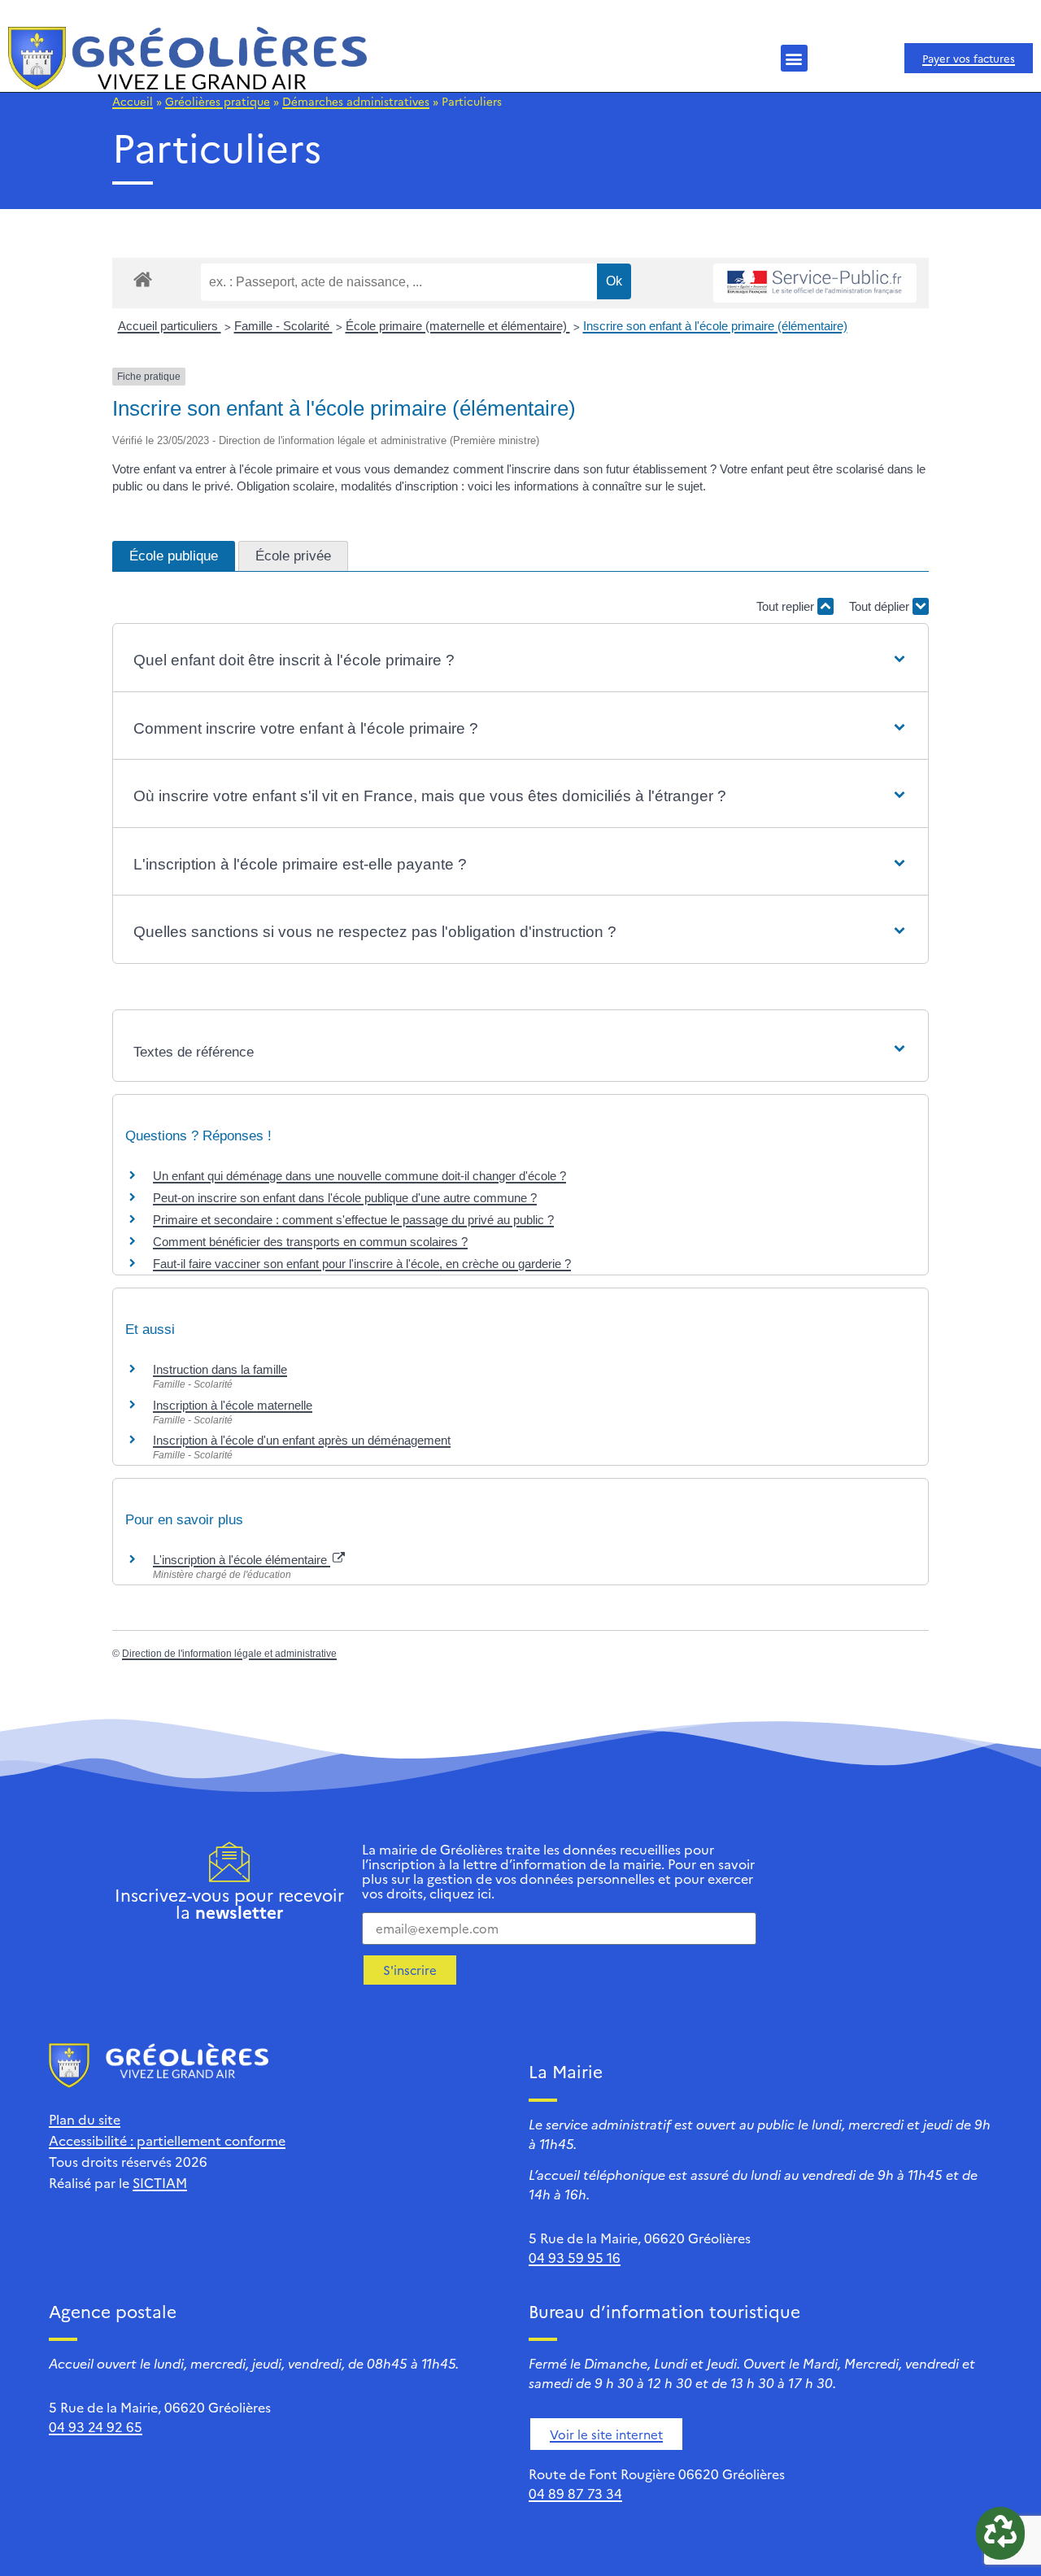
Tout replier (787, 606)
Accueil (133, 101)
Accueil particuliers (170, 326)
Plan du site (85, 2119)
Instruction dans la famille (220, 1369)
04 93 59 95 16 (575, 2257)
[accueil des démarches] (143, 279)
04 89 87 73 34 (575, 2493)
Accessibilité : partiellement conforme (167, 2140)
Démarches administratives (356, 101)
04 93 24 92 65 (96, 2426)
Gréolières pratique (218, 101)
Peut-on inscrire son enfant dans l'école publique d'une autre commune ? (345, 1198)
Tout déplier (881, 606)
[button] (794, 58)
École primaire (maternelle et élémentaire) (458, 326)
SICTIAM (160, 2182)
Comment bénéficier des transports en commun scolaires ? (310, 1242)
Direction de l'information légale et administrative (229, 1654)
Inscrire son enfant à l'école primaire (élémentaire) (715, 326)
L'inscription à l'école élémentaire (242, 1560)
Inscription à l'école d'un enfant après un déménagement (302, 1440)
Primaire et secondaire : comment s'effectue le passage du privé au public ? (353, 1220)
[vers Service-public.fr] (815, 283)
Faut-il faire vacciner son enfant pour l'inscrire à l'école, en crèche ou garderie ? (362, 1264)
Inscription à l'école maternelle (233, 1405)
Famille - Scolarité (283, 326)
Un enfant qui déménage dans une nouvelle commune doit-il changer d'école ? (359, 1176)
